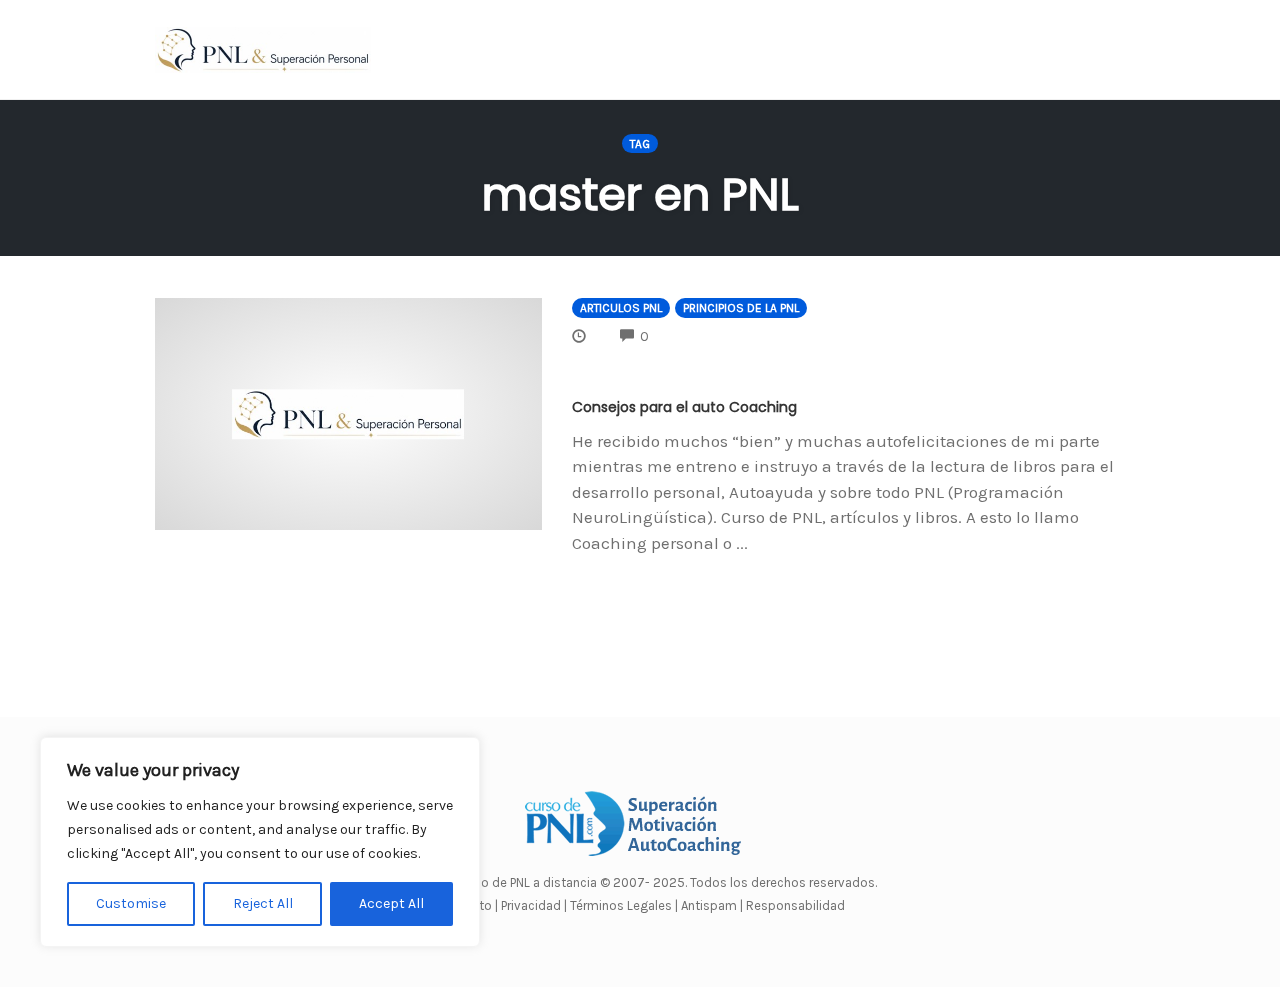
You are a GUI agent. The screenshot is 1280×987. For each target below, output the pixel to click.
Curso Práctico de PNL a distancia (500, 882)
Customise (131, 903)
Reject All (263, 903)
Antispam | (712, 905)
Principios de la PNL (741, 308)
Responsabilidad (795, 905)
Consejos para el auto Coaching (684, 407)
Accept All (391, 903)
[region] (260, 842)
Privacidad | (534, 905)
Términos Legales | (624, 905)
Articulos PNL (621, 308)
